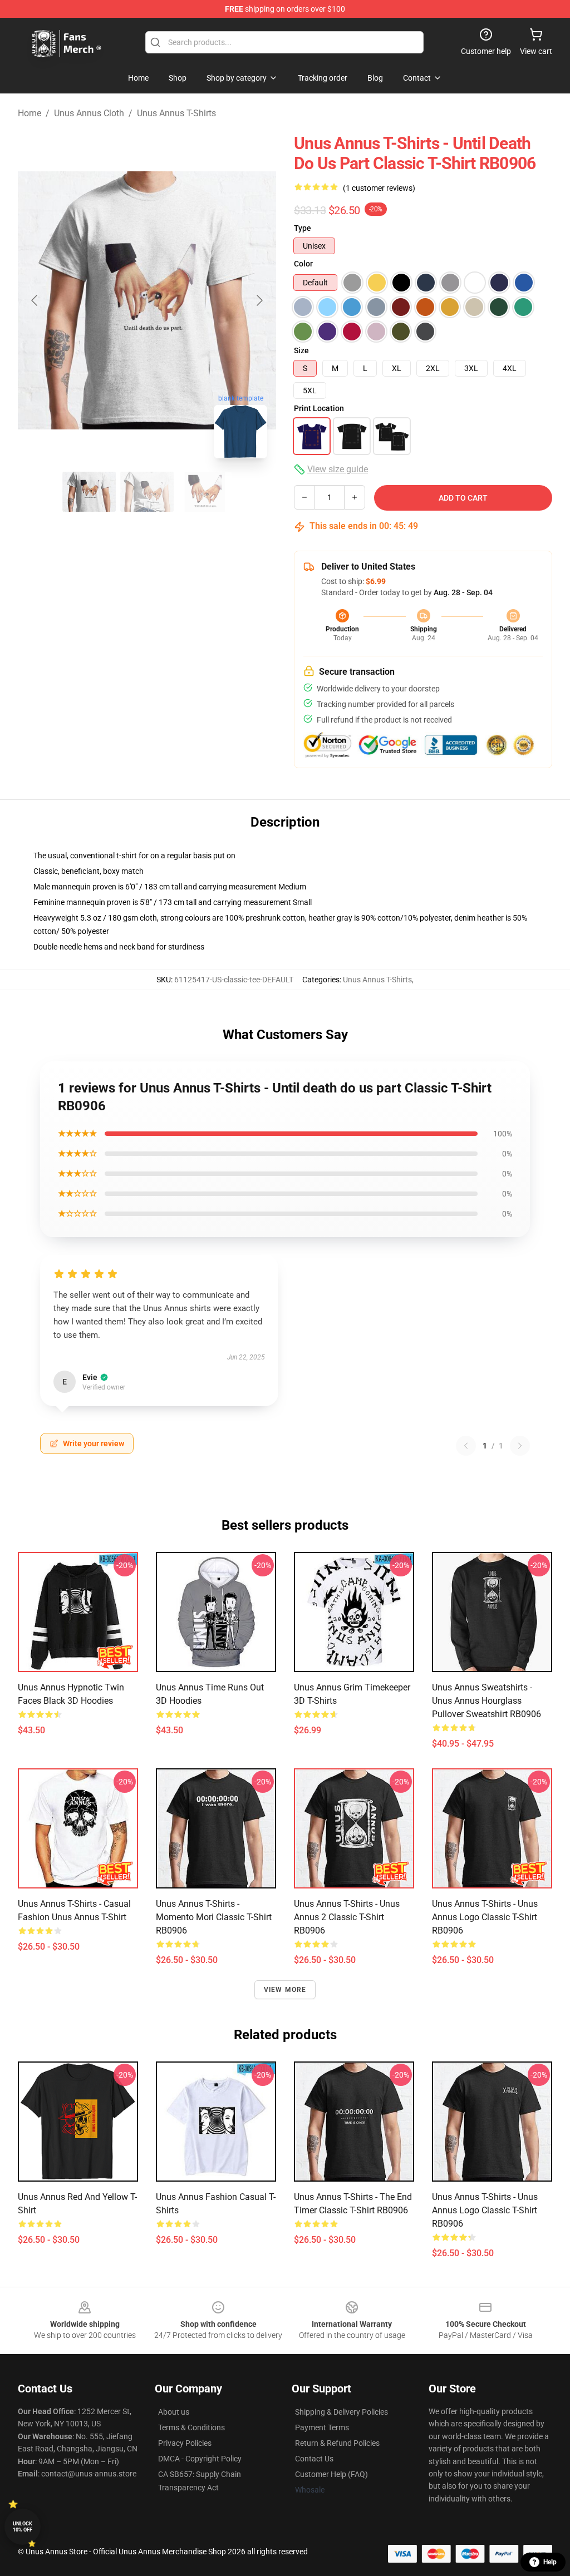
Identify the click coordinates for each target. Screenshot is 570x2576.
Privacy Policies (185, 2443)
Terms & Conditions (191, 2427)
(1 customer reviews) (379, 188)
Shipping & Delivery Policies (341, 2412)
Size (301, 350)
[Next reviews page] (520, 1446)
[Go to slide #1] (89, 492)
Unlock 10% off (23, 2527)
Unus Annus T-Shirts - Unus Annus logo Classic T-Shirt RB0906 (485, 2210)
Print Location (319, 408)
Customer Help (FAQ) (331, 2474)
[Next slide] (259, 300)
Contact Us (314, 2459)
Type (303, 228)
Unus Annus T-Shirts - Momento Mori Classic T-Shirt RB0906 (214, 1917)
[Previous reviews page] (466, 1446)
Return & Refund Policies (337, 2443)
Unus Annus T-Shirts (176, 113)
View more (285, 1990)
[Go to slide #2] (147, 492)
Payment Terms (322, 2427)
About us (174, 2412)
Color (303, 264)
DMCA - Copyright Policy (200, 2459)
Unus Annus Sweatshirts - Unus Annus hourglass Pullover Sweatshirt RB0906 (487, 1701)
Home (30, 113)
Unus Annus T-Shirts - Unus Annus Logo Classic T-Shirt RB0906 (485, 1917)
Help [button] (550, 2562)
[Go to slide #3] (205, 492)
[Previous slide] (35, 300)
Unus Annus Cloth (89, 113)
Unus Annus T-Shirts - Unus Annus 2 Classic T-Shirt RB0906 (347, 1917)
